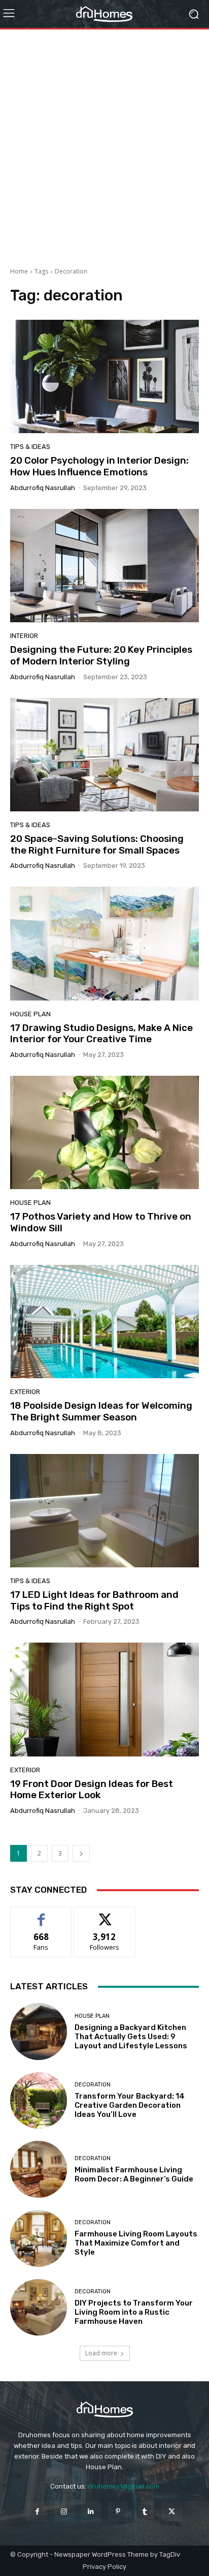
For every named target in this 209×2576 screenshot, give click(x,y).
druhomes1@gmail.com (124, 2486)
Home (19, 271)
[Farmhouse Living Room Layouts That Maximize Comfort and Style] (39, 2238)
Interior (24, 636)
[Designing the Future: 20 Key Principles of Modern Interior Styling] (104, 566)
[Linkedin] (91, 2512)
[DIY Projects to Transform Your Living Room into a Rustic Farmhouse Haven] (39, 2308)
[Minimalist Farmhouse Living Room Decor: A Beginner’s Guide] (39, 2169)
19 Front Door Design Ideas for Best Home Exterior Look (92, 1790)
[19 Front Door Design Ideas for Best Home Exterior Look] (104, 1699)
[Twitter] (172, 2512)
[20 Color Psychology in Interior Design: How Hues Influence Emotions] (104, 376)
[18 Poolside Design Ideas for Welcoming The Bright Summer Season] (104, 1322)
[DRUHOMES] (104, 14)
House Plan (30, 1014)
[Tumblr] (145, 2512)
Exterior (25, 1392)
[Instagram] (64, 2512)
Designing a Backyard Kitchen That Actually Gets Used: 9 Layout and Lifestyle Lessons (131, 2037)
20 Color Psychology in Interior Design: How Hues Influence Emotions (99, 466)
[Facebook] (37, 2512)
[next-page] (81, 1853)
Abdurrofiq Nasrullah (43, 488)
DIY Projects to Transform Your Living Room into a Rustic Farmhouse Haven (134, 2312)
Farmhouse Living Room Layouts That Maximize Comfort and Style (136, 2243)
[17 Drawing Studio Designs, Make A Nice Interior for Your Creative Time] (104, 943)
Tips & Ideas (30, 447)
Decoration (93, 2085)
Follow (105, 1914)
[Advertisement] (104, 144)
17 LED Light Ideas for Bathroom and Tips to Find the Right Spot (94, 1600)
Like (41, 1914)
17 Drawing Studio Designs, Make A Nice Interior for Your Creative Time (101, 1034)
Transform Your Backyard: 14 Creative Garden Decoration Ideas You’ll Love (130, 2105)
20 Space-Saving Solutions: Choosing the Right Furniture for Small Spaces (97, 844)
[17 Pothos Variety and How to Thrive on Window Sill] (104, 1132)
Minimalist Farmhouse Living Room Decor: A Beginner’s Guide (134, 2174)
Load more (101, 2353)
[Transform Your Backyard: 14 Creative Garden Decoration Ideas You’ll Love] (39, 2101)
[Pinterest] (118, 2512)
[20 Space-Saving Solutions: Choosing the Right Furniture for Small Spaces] (104, 755)
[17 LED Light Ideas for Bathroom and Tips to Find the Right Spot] (104, 1511)
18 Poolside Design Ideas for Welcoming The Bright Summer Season (101, 1411)
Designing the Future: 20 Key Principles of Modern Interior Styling (101, 655)
